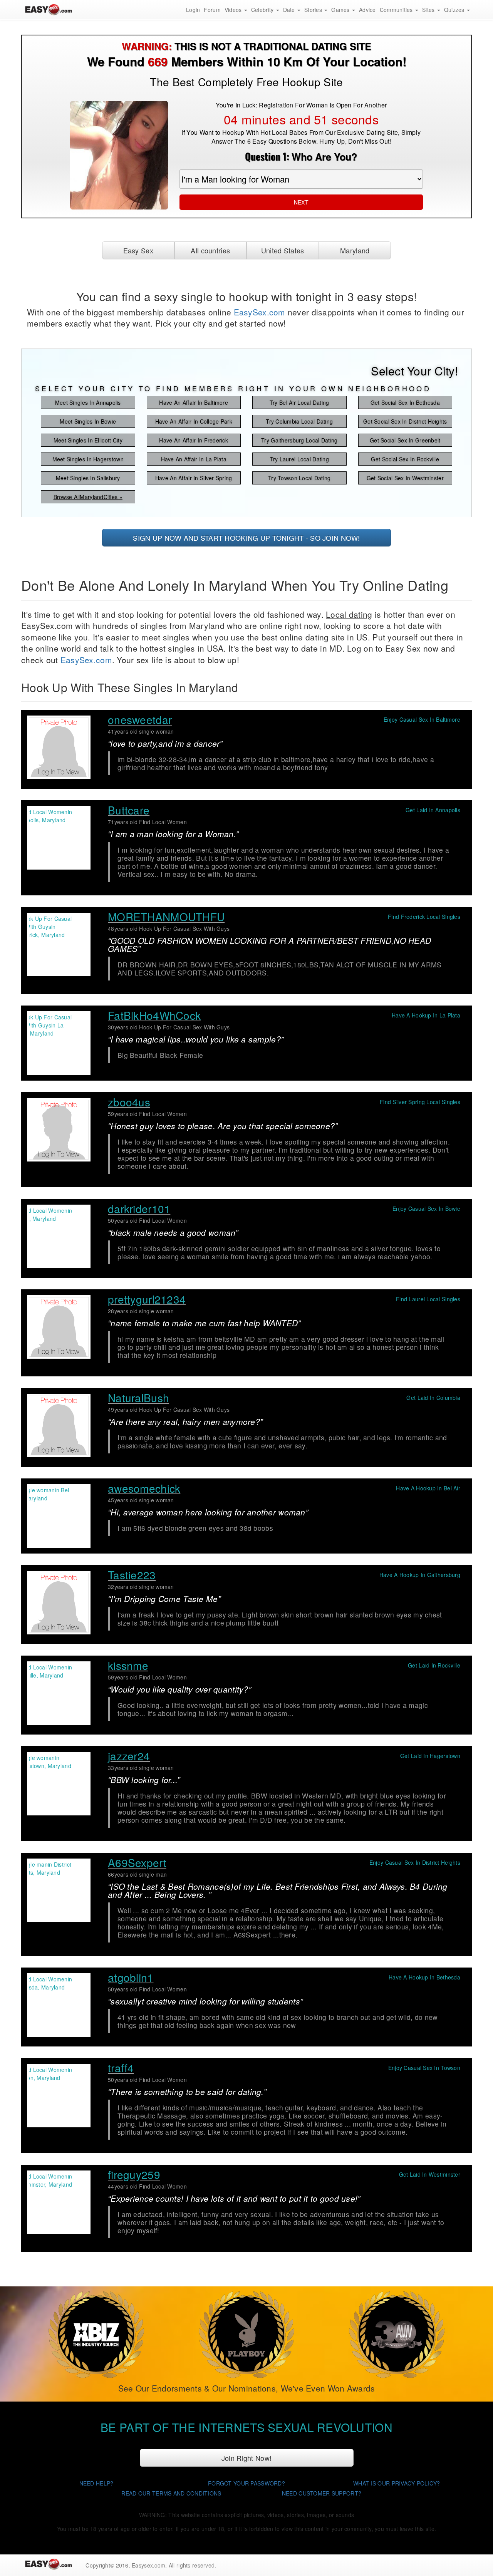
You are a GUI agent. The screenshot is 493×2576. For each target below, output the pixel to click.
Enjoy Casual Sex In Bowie (426, 1208)
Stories (314, 10)
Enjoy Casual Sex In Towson (424, 2068)
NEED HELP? (96, 2483)
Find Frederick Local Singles (424, 917)
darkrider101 (139, 1208)
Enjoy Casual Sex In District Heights (415, 1862)
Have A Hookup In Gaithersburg (420, 1575)
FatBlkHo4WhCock (154, 1015)
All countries (210, 250)
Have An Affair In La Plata (194, 459)
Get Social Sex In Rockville (405, 459)
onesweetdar (140, 719)
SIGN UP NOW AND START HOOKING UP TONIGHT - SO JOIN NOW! (246, 538)
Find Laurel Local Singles (428, 1299)
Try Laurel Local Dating (299, 459)
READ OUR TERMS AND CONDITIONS (171, 2493)
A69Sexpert (137, 1862)
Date (290, 10)
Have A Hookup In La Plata (426, 1015)
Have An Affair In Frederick (194, 440)
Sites (429, 10)
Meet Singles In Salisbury (88, 478)
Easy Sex (138, 250)
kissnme (128, 1665)
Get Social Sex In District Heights (405, 421)
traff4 (121, 2068)
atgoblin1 (131, 1977)
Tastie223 (132, 1575)
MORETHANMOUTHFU (166, 917)
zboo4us (129, 1102)
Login (193, 10)
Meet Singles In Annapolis (88, 402)
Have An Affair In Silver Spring (194, 478)
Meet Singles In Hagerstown (88, 459)
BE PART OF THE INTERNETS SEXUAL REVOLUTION (246, 2427)
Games (341, 10)
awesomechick (144, 1488)
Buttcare (129, 810)
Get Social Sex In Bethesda (405, 402)
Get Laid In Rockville (434, 1665)
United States (283, 250)
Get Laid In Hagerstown (430, 1756)
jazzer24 (129, 1756)
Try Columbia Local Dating (299, 421)
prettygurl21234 (147, 1299)
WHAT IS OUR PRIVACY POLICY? (397, 2483)
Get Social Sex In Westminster (405, 478)
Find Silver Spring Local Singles (420, 1102)
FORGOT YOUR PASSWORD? (246, 2483)
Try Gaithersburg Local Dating (299, 440)
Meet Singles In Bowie (88, 421)
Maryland (355, 250)
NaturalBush (138, 1398)
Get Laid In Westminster (430, 2174)
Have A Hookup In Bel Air (428, 1488)
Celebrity (263, 10)
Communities (397, 10)
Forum (212, 10)
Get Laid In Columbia (433, 1398)
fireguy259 (134, 2174)
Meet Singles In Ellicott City (88, 440)
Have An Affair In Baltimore (194, 402)
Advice (367, 10)
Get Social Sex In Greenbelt (405, 440)
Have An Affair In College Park (194, 421)
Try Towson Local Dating (299, 478)
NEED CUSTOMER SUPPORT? (322, 2493)
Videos (234, 10)
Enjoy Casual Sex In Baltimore (422, 719)
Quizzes (455, 10)
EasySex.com (260, 312)
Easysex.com (148, 2565)
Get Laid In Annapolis (433, 810)
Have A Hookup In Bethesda (424, 1977)
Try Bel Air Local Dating (299, 402)
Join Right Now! (246, 2458)
